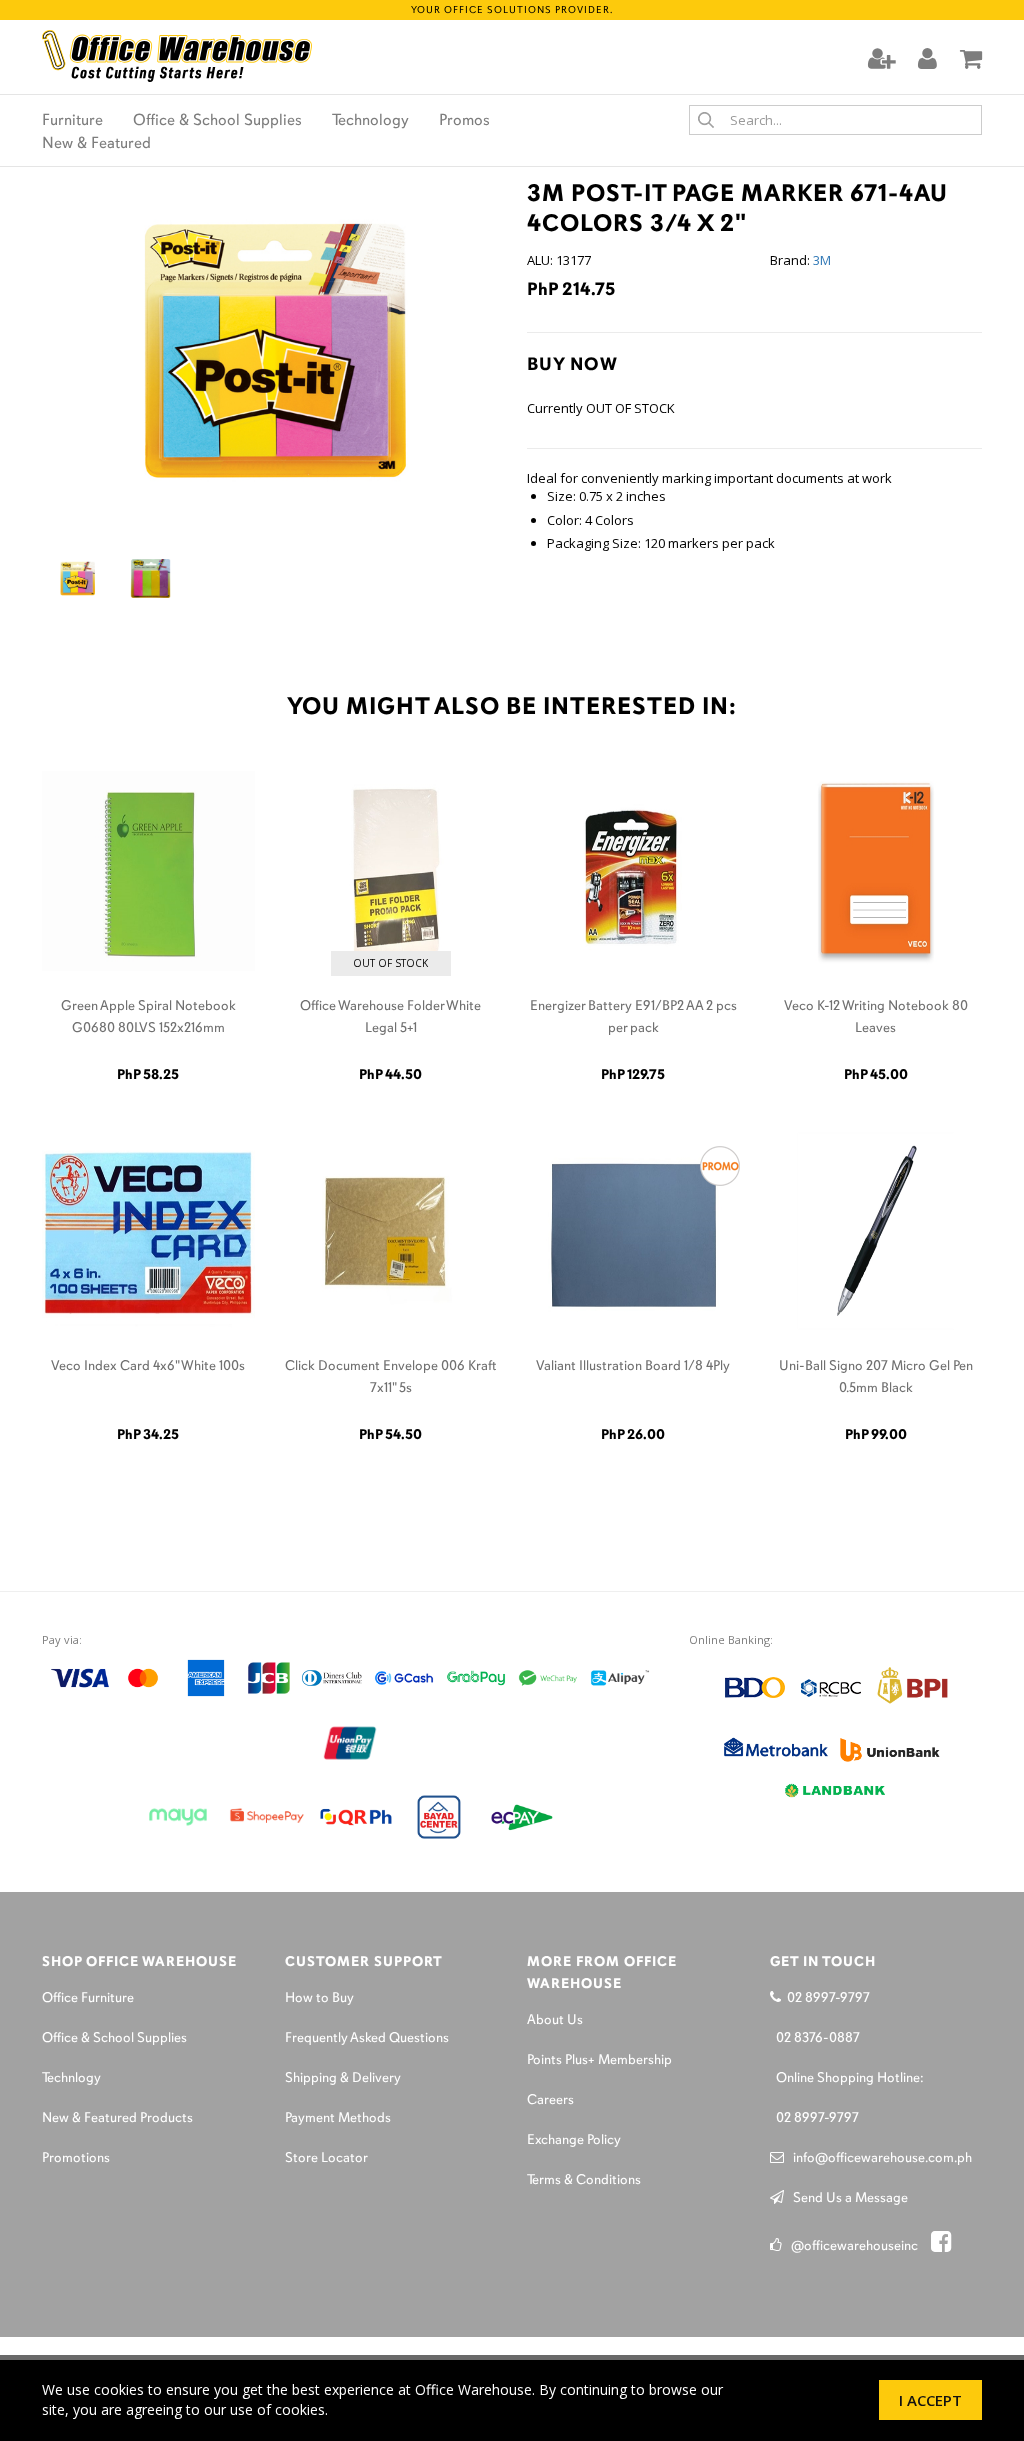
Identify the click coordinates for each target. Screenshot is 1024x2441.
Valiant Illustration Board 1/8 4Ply (633, 1366)
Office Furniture (88, 1998)
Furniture (72, 121)
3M (822, 260)
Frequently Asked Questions (367, 2038)
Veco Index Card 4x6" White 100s (148, 1366)
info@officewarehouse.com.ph (878, 2158)
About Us (555, 2020)
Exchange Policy (574, 2140)
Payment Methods (338, 2118)
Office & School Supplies (217, 121)
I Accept (930, 2400)
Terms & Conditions (584, 2180)
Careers (550, 2100)
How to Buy (319, 1998)
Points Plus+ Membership (599, 2060)
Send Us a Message (846, 2198)
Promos (464, 121)
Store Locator (326, 2158)
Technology (370, 121)
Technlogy (71, 2078)
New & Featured (96, 144)
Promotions (76, 2158)
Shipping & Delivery (343, 2078)
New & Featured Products (117, 2118)
